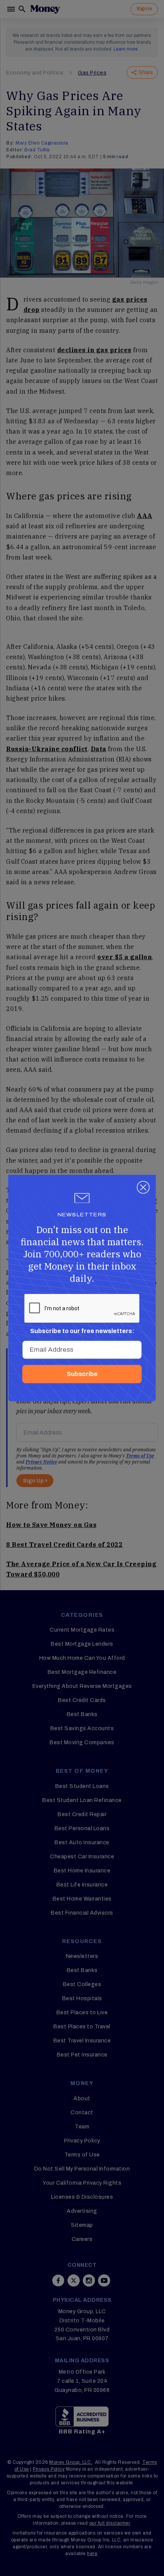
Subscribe (82, 1374)
